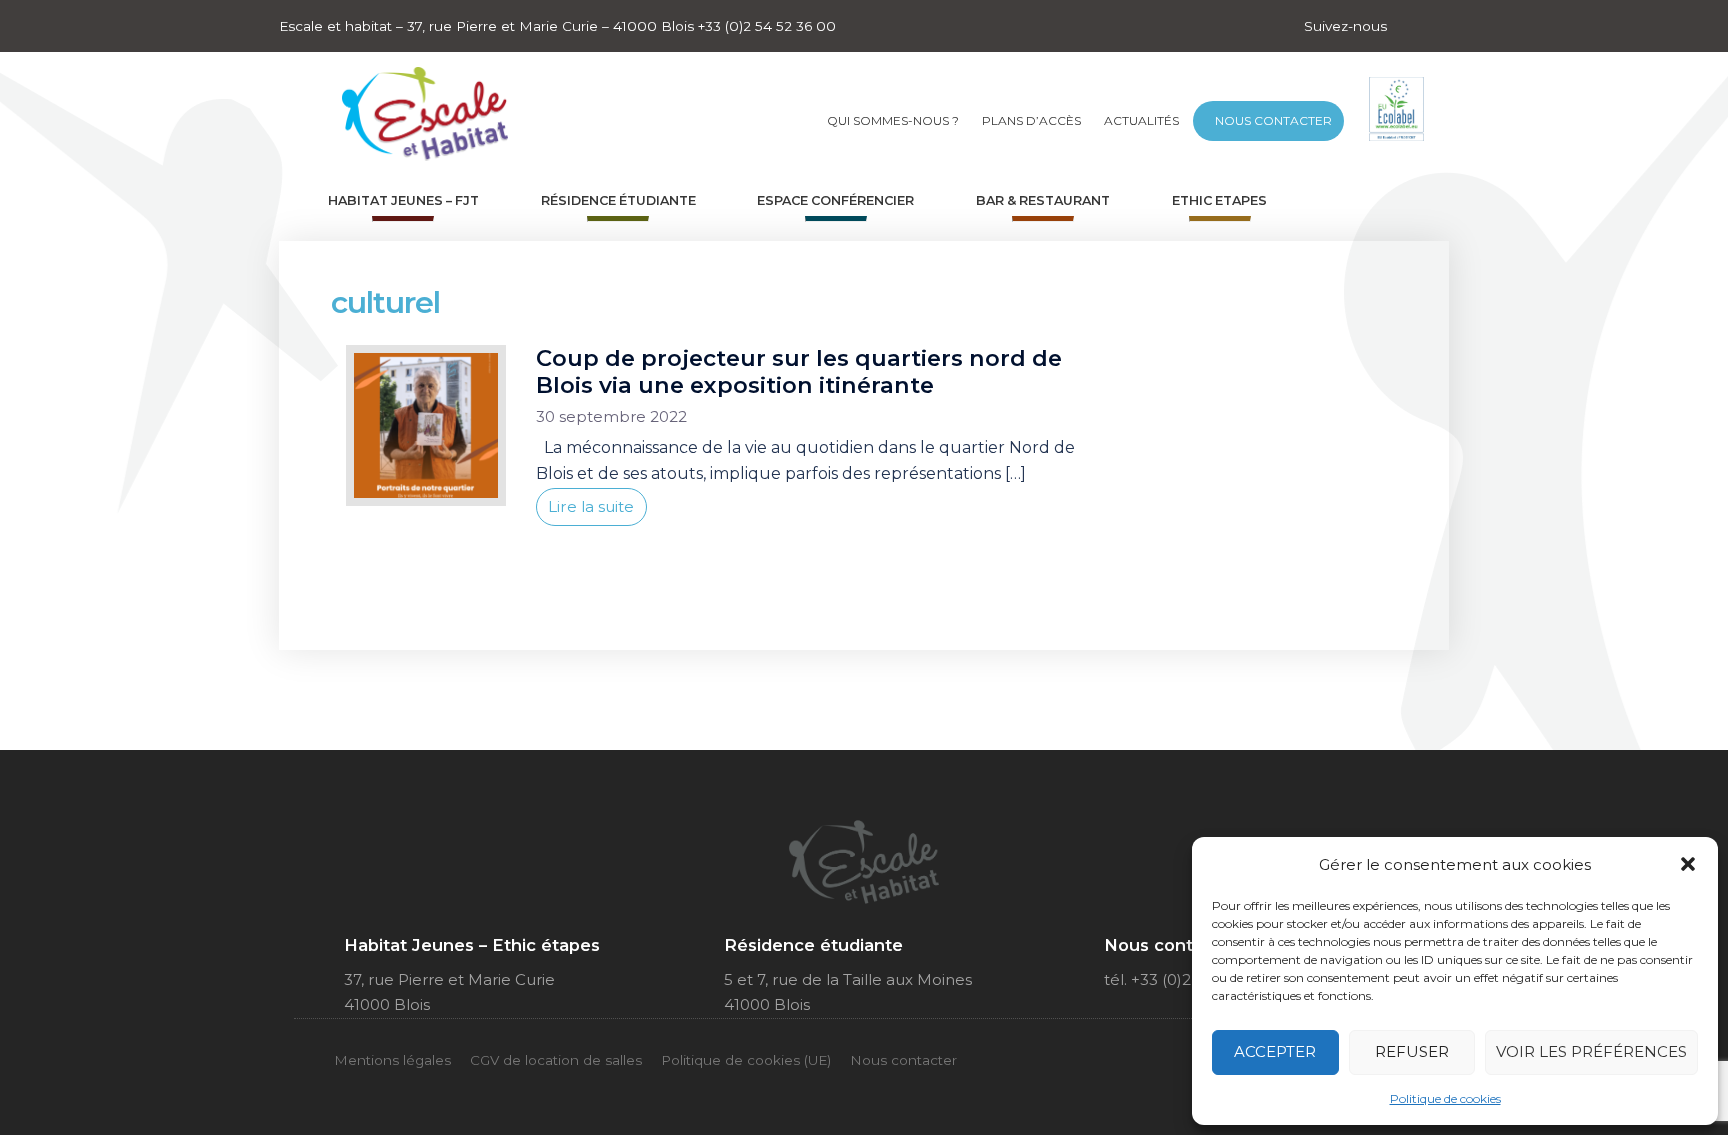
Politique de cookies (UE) (746, 1060)
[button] (1688, 864)
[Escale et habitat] (425, 107)
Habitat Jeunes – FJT (403, 200)
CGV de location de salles (556, 1060)
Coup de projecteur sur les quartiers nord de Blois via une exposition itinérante (799, 371)
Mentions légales (392, 1060)
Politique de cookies (1445, 1098)
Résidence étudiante (618, 200)
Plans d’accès (1031, 120)
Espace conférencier (835, 200)
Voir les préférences (1591, 1051)
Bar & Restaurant (1043, 200)
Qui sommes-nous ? (893, 120)
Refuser (1412, 1051)
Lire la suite (591, 506)
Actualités (1141, 120)
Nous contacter (1273, 120)
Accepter (1275, 1051)
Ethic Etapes (1219, 200)
